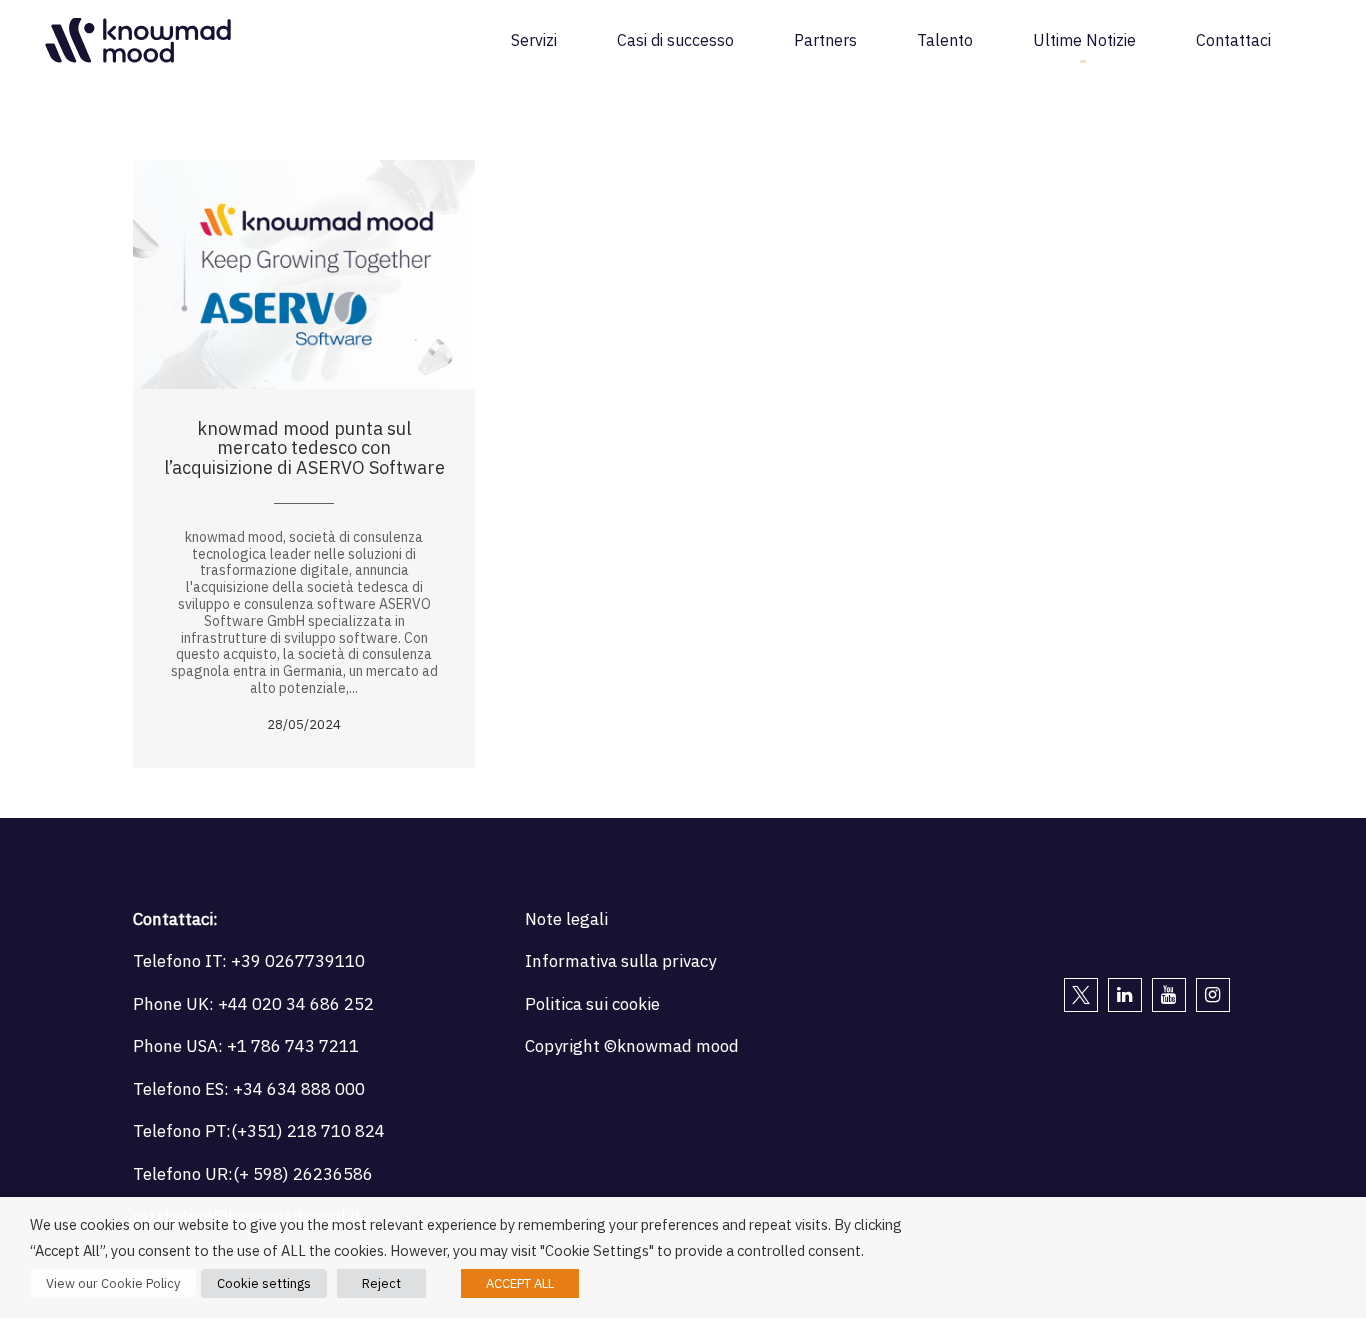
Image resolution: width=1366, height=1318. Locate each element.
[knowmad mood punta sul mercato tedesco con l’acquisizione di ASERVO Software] (304, 274)
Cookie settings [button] (264, 1283)
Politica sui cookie (592, 1004)
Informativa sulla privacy (620, 961)
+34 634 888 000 (299, 1089)
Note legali (566, 919)
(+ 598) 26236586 (303, 1174)
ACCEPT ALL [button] (520, 1283)
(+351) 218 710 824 (308, 1131)
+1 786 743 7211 (293, 1046)
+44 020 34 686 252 (296, 1004)
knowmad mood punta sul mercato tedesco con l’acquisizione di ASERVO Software (304, 448)
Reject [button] (381, 1283)
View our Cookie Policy (113, 1283)
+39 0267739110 (298, 961)
